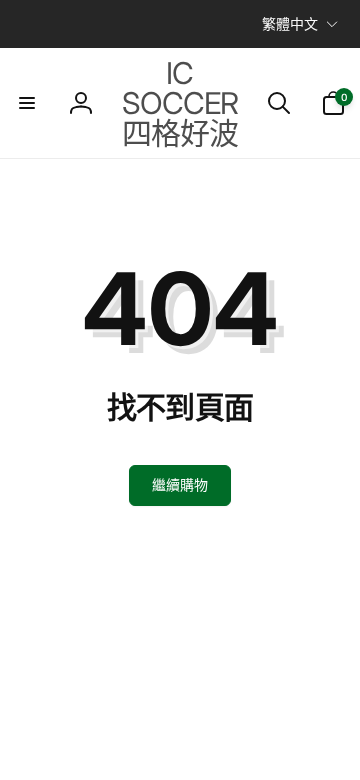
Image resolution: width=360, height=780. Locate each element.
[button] (27, 103)
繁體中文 (290, 23)
